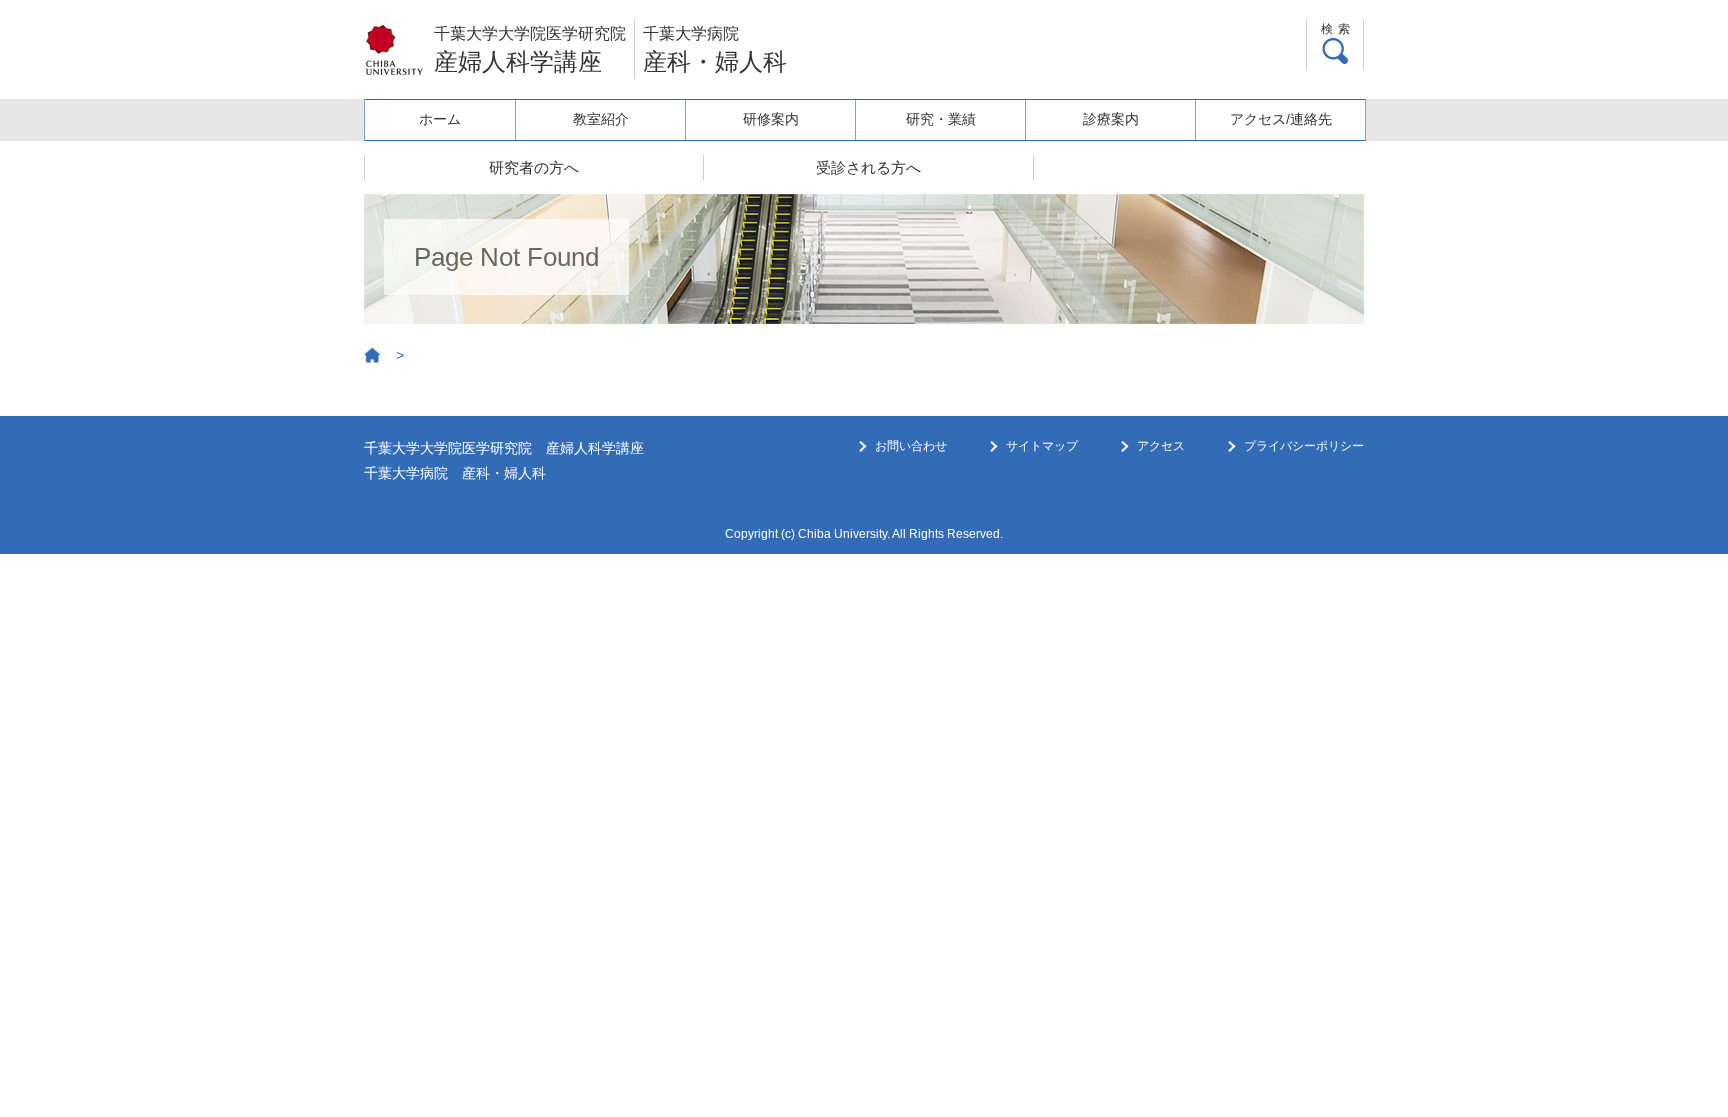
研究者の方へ (534, 167)
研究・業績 (941, 119)
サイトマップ (1042, 446)
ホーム (440, 119)
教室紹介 (601, 119)
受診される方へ (868, 167)
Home (373, 356)
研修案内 (771, 119)
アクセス (1161, 446)
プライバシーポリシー (1304, 446)
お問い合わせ (911, 446)
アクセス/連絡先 (1281, 119)
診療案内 (1111, 119)
